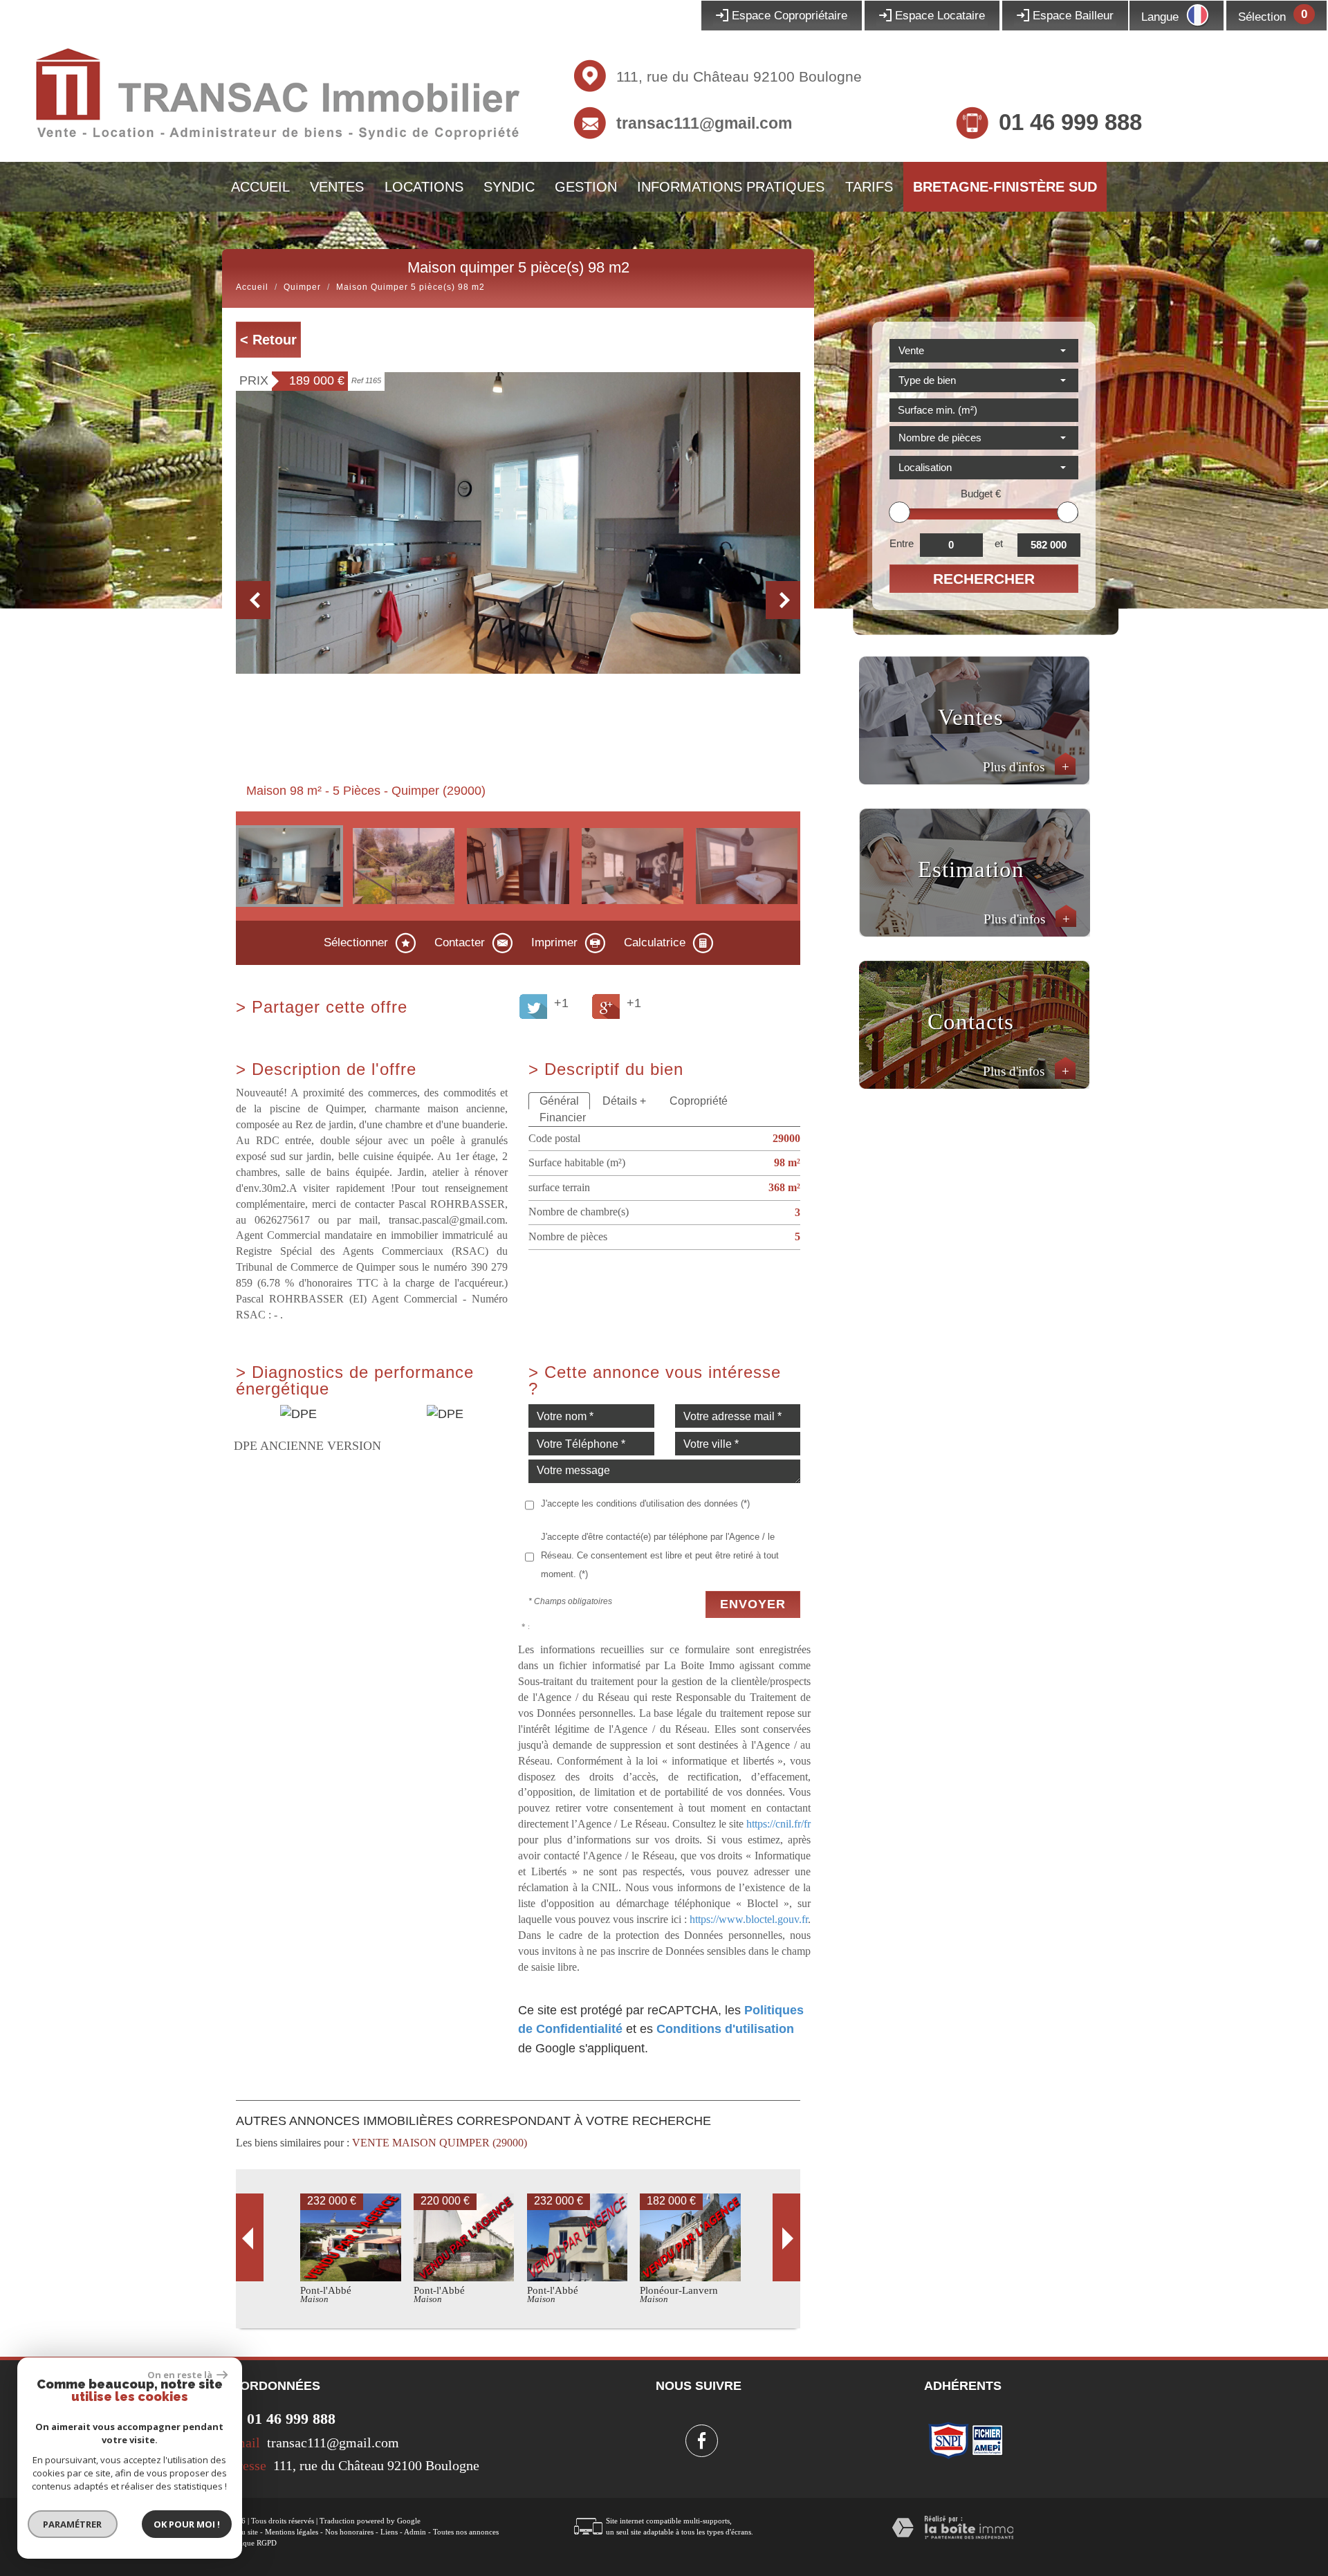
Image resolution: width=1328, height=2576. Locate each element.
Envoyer (753, 1604)
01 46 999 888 (1070, 122)
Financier (563, 1117)
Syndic (509, 187)
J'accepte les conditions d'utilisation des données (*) (645, 1503)
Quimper (302, 287)
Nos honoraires (349, 2532)
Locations (424, 187)
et (999, 543)
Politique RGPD (251, 2543)
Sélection (1262, 17)
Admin (415, 2532)
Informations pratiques (731, 187)
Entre (902, 543)
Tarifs (869, 187)
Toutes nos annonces (466, 2532)
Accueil (260, 187)
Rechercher (984, 579)
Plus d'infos (1026, 767)
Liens (389, 2532)
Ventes (337, 187)
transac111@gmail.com (704, 123)
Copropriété (699, 1101)
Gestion (586, 187)
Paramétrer (73, 2524)
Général (559, 1101)
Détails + (624, 1101)
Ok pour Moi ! (187, 2524)
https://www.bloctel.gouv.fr (749, 1919)
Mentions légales (292, 2532)
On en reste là (181, 2375)
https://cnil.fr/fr (778, 1824)
